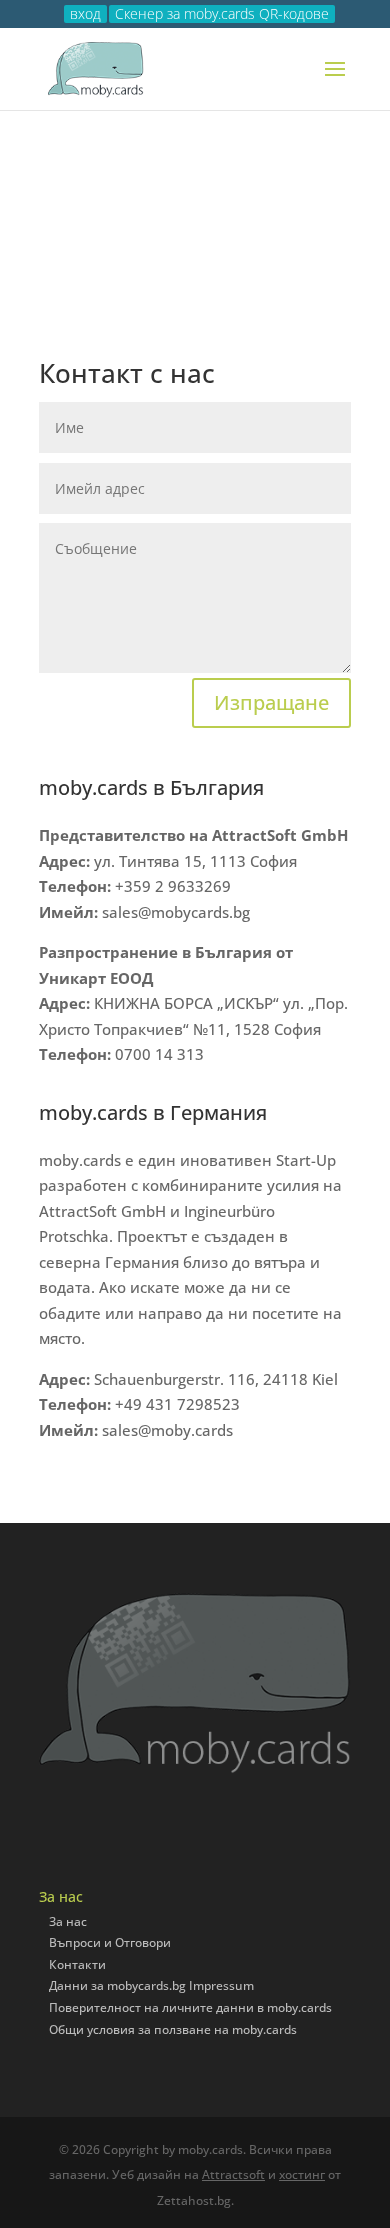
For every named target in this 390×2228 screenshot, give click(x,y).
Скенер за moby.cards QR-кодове (222, 14)
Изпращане (271, 702)
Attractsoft (233, 2174)
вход (85, 14)
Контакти (77, 1964)
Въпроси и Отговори (110, 1942)
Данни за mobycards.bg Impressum (151, 1985)
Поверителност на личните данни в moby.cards (190, 2007)
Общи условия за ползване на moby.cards (173, 2029)
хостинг (302, 2174)
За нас (68, 1921)
